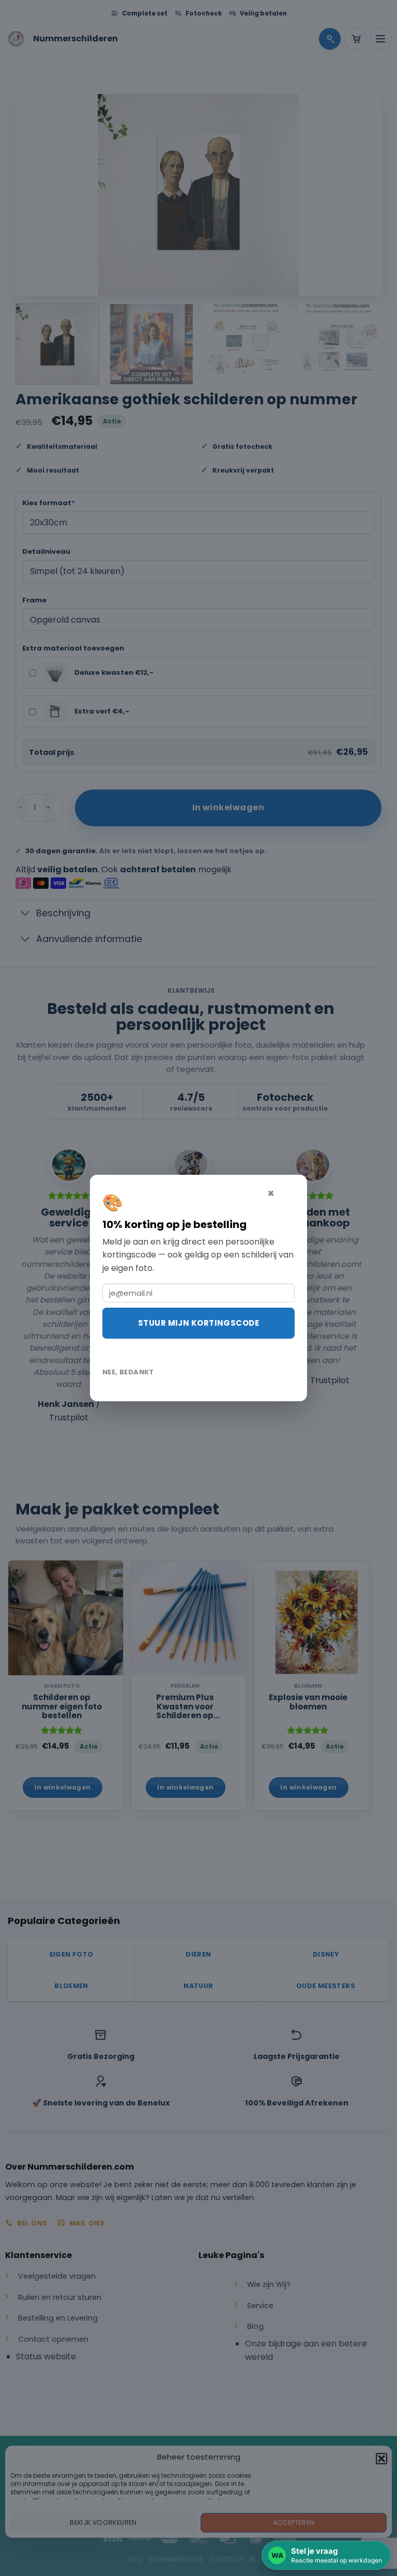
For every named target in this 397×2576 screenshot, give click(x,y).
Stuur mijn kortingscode (198, 1323)
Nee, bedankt (128, 1372)
